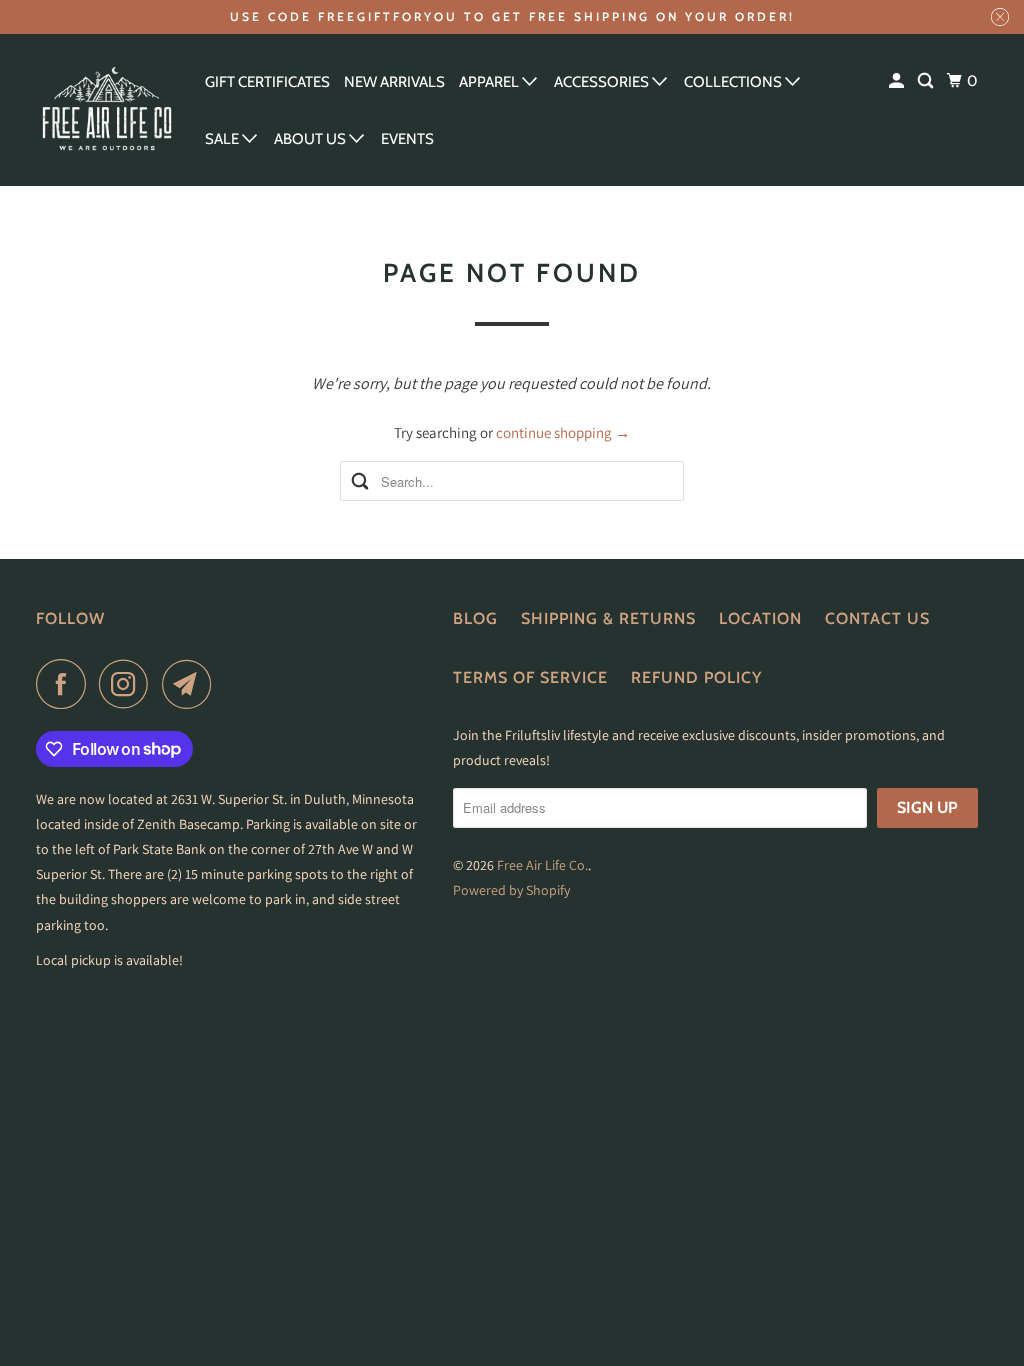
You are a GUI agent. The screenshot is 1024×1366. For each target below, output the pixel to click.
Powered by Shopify (511, 890)
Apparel (490, 82)
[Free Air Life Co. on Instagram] (129, 684)
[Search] (927, 81)
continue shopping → (563, 432)
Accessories (603, 82)
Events (407, 139)
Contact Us (877, 618)
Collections (734, 82)
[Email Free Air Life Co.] (192, 684)
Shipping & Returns (608, 618)
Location (760, 618)
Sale (223, 139)
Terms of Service (530, 677)
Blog (475, 618)
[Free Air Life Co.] (107, 110)
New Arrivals (394, 82)
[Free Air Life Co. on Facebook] (66, 684)
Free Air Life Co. (542, 865)
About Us (311, 139)
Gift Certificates (267, 82)
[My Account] (898, 81)
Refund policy (696, 677)
